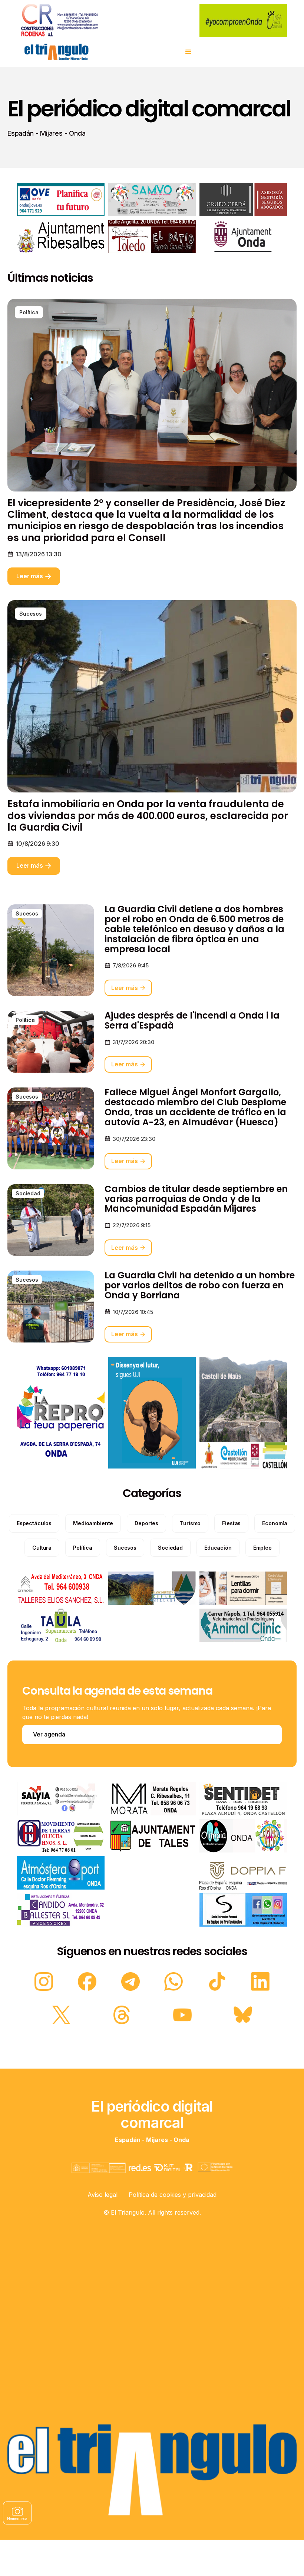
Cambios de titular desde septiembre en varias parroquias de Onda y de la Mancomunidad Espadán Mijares (196, 1199)
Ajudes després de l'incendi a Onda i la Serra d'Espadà (192, 1021)
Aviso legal (103, 2195)
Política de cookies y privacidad (173, 2195)
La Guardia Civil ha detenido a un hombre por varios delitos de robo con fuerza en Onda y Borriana (200, 1286)
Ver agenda (49, 1734)
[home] (56, 52)
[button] (188, 52)
